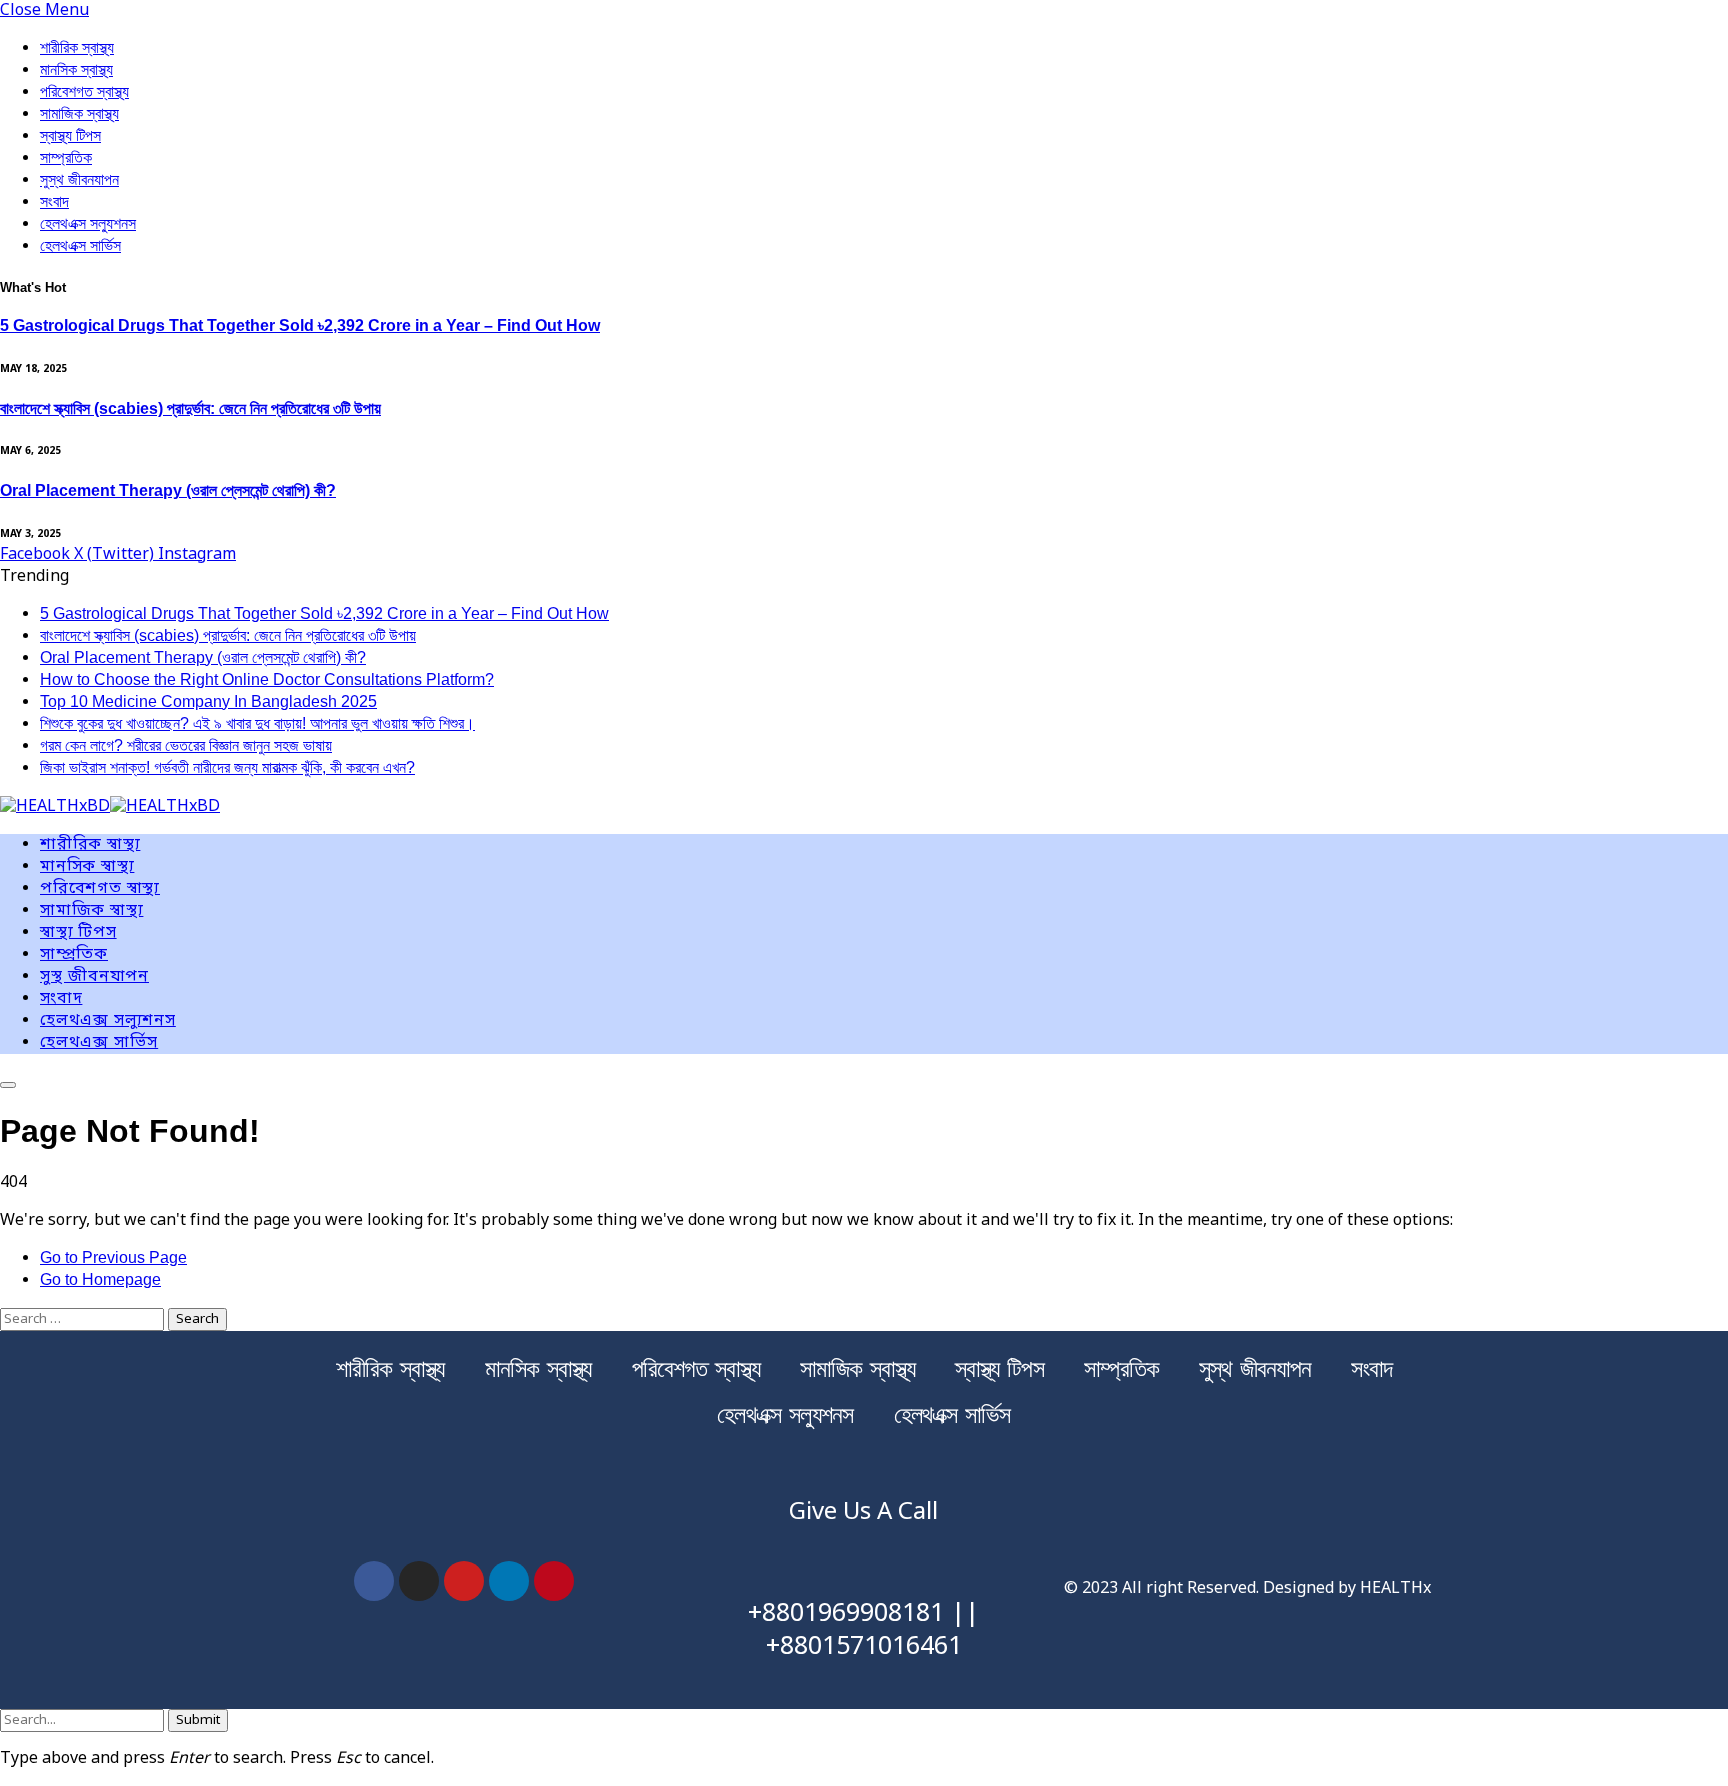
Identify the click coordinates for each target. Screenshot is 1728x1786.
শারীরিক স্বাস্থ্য (77, 47)
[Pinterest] (554, 1581)
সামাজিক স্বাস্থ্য (79, 113)
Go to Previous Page (113, 1257)
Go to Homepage (100, 1279)
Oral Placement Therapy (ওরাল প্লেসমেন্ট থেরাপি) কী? (168, 490)
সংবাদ (54, 201)
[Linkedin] (509, 1581)
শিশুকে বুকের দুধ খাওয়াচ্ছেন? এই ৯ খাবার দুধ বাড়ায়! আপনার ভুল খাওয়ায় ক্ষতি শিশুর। (257, 723)
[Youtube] (464, 1581)
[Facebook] (374, 1581)
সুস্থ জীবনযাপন (79, 179)
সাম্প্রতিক (66, 157)
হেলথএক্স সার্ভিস (80, 245)
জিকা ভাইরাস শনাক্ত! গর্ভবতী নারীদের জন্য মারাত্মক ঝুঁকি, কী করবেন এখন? (227, 767)
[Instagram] (419, 1581)
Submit (198, 1720)
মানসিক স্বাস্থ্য (76, 69)
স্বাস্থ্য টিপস (70, 135)
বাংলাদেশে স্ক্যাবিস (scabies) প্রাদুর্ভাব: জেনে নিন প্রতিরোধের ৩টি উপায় (190, 408)
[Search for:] (84, 1319)
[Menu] (8, 1085)
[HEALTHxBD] (110, 808)
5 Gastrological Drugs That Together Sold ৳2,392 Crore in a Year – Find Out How (300, 325)
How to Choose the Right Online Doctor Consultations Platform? (267, 679)
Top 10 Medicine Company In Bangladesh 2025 (208, 701)
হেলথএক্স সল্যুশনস (88, 223)
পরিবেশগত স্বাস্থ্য (84, 91)
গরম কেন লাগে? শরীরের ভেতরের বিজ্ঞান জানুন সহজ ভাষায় (186, 745)
